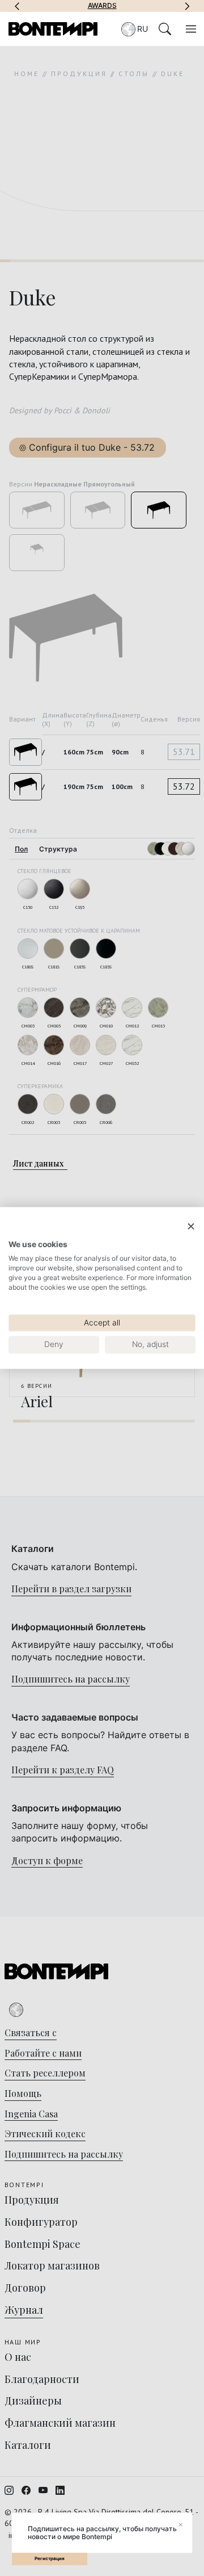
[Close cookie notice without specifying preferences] (191, 1226)
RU (143, 29)
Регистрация (50, 2558)
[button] (17, 6)
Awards (102, 6)
